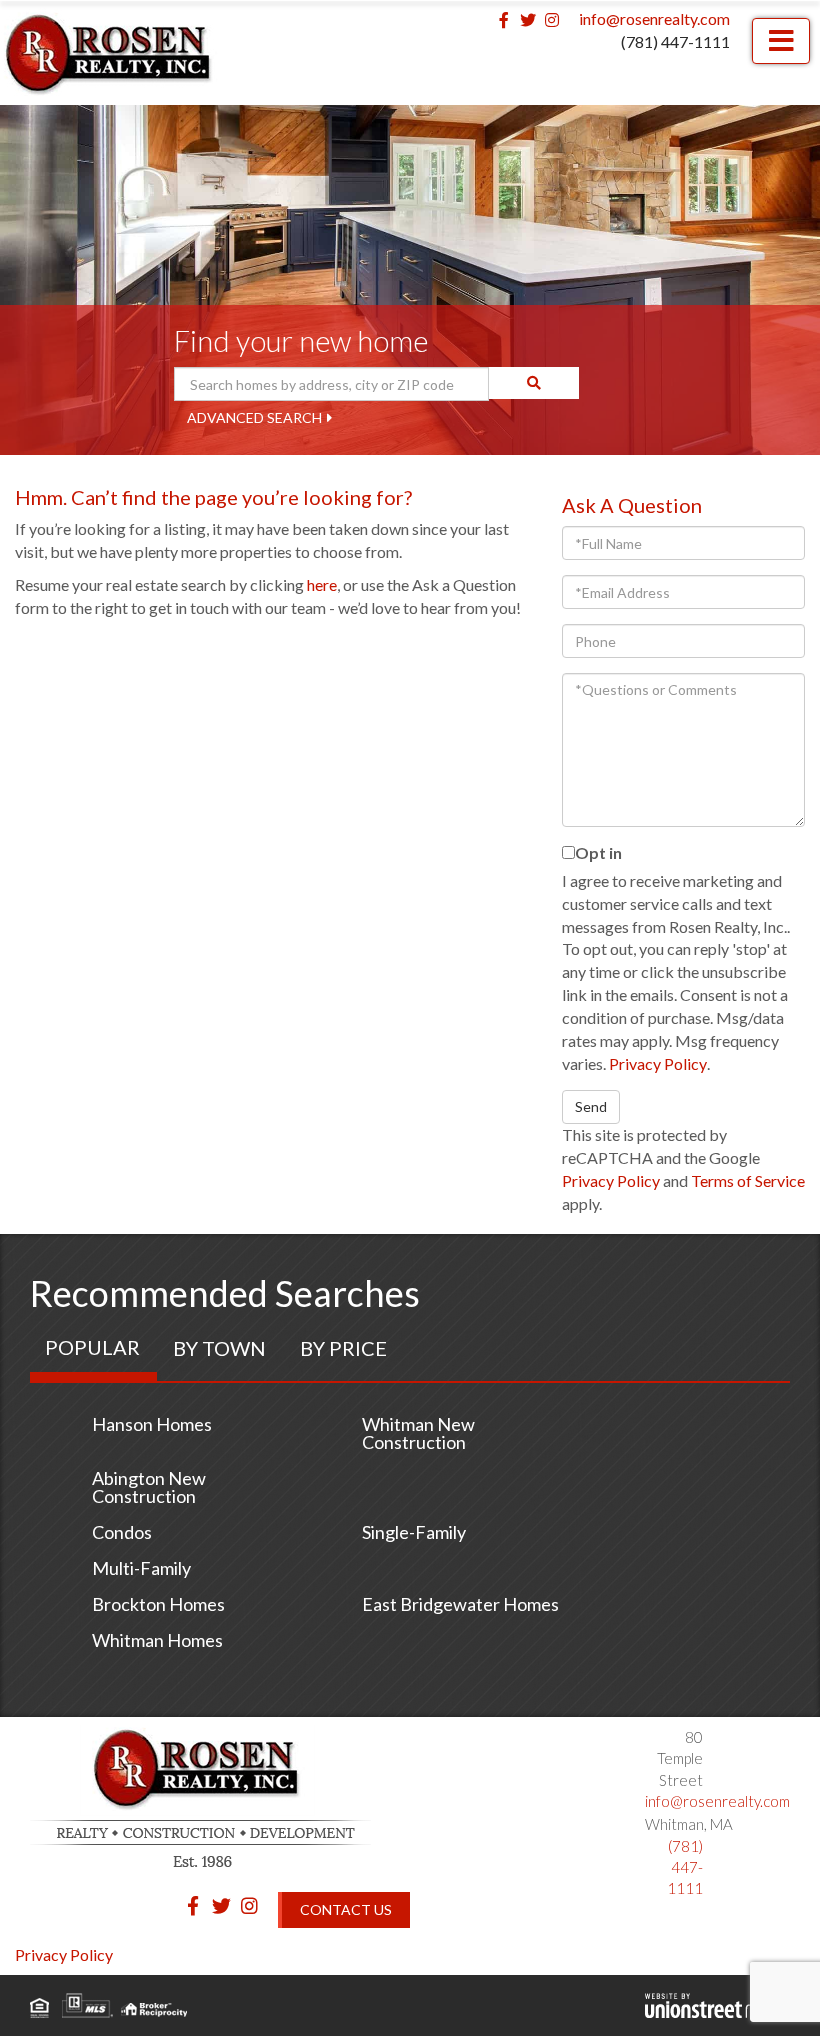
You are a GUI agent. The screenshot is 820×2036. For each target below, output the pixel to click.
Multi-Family (141, 1568)
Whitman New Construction (418, 1433)
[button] (534, 383)
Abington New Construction (149, 1487)
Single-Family (414, 1532)
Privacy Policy (658, 1063)
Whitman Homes (157, 1640)
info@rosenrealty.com (654, 18)
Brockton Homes (158, 1604)
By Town (219, 1348)
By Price (343, 1348)
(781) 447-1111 (675, 41)
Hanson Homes (152, 1424)
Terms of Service (748, 1180)
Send (591, 1106)
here (322, 584)
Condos (122, 1532)
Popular (92, 1347)
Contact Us (346, 1909)
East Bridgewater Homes (460, 1604)
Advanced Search (254, 417)
